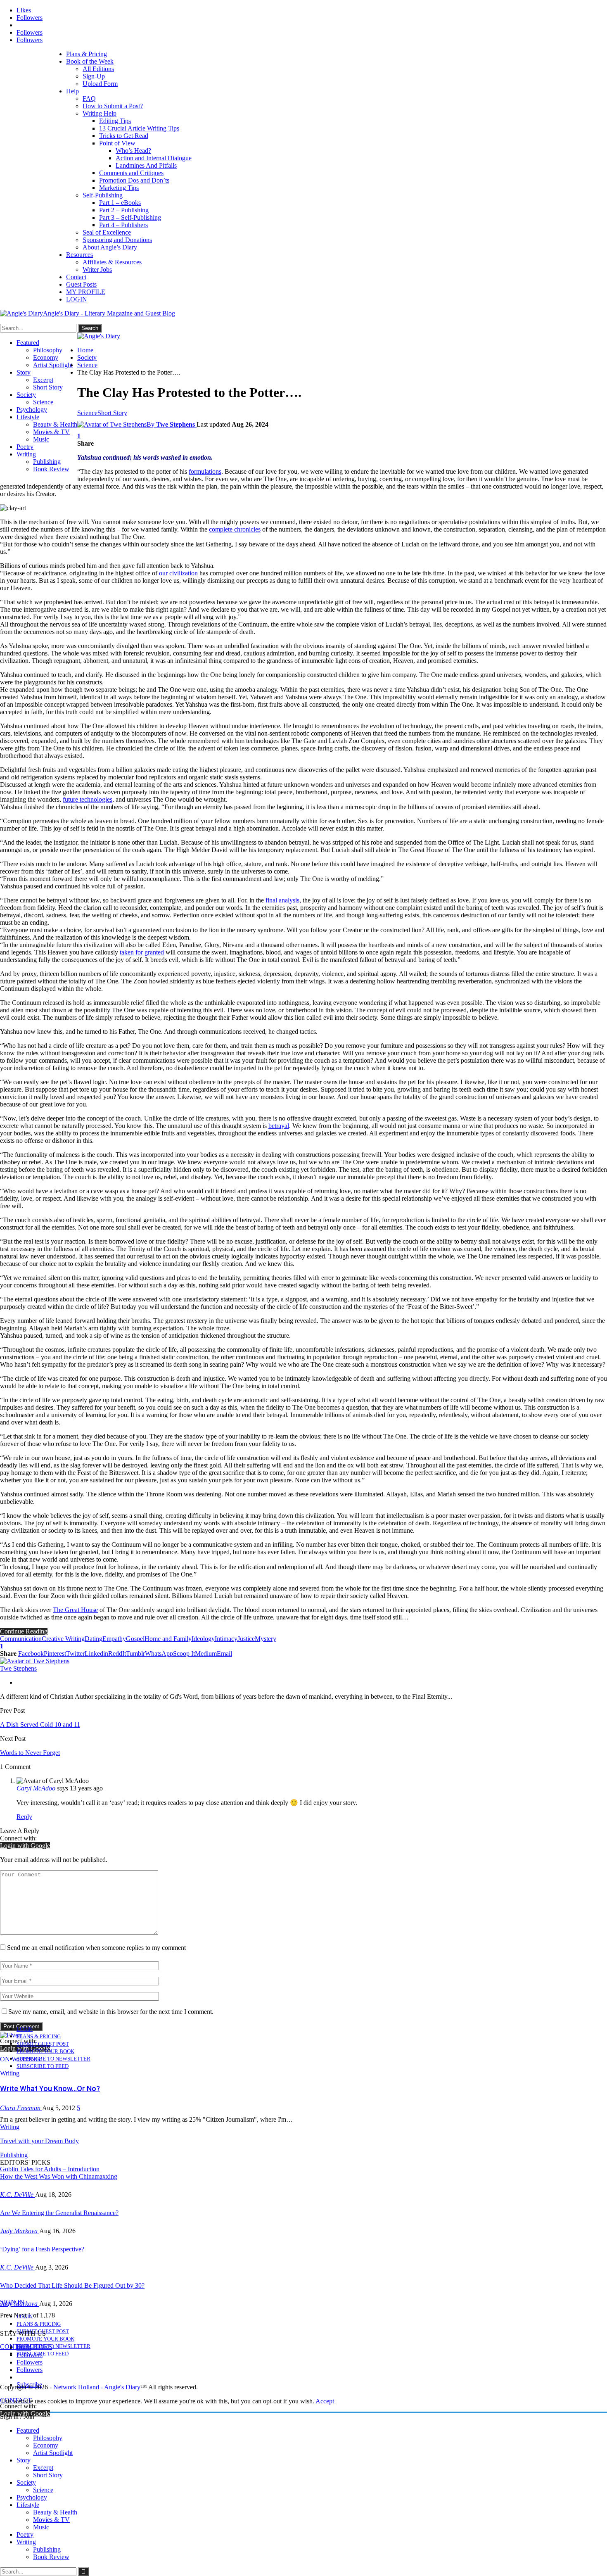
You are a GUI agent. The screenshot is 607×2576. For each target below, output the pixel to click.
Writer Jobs (97, 269)
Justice (246, 1639)
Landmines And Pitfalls (146, 165)
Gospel (135, 1639)
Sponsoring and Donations (117, 240)
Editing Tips (115, 121)
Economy (46, 357)
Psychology (32, 410)
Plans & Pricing (87, 54)
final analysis (282, 900)
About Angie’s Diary (110, 247)
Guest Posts (81, 284)
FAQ (89, 99)
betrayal (279, 1126)
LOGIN (77, 299)
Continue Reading (24, 1631)
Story (24, 372)
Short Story (48, 387)
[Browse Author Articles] (35, 1661)
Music (41, 439)
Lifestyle (28, 417)
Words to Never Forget (30, 1753)
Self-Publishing (103, 195)
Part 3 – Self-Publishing (130, 217)
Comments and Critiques (131, 173)
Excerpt (43, 380)
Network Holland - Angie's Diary (97, 2387)
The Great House (75, 1610)
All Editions (98, 69)
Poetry (25, 447)
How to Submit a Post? (113, 106)
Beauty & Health (55, 424)
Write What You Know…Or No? (50, 2088)
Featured (28, 343)
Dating (94, 1639)
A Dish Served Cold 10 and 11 (40, 1725)
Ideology (203, 1639)
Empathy (114, 1639)
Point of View (117, 143)
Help (72, 91)
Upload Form (100, 84)
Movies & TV (51, 432)
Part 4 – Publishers (123, 225)
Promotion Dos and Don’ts (134, 180)
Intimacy (226, 1639)
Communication (21, 1639)
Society (26, 395)
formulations (205, 471)
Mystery (266, 1639)
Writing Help (100, 113)
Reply (24, 1817)
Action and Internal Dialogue (154, 158)
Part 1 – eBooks (120, 203)
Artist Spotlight (53, 365)
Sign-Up (94, 76)
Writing (26, 454)
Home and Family (168, 1639)
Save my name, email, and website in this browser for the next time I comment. (111, 2012)
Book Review (51, 469)
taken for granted (142, 952)
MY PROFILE (86, 292)
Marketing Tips (119, 188)
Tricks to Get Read (124, 136)
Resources (79, 255)
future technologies (88, 799)
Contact (76, 277)
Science (43, 402)
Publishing (47, 462)
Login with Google (25, 1846)
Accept (325, 2401)
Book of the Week (90, 61)
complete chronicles (235, 529)
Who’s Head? (133, 151)
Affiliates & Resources (112, 262)
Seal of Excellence (107, 232)
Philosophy (48, 350)
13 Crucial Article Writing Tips (139, 128)
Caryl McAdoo (36, 1788)
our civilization (178, 573)
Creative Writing (63, 1639)
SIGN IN (12, 2302)
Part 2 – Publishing (124, 210)
